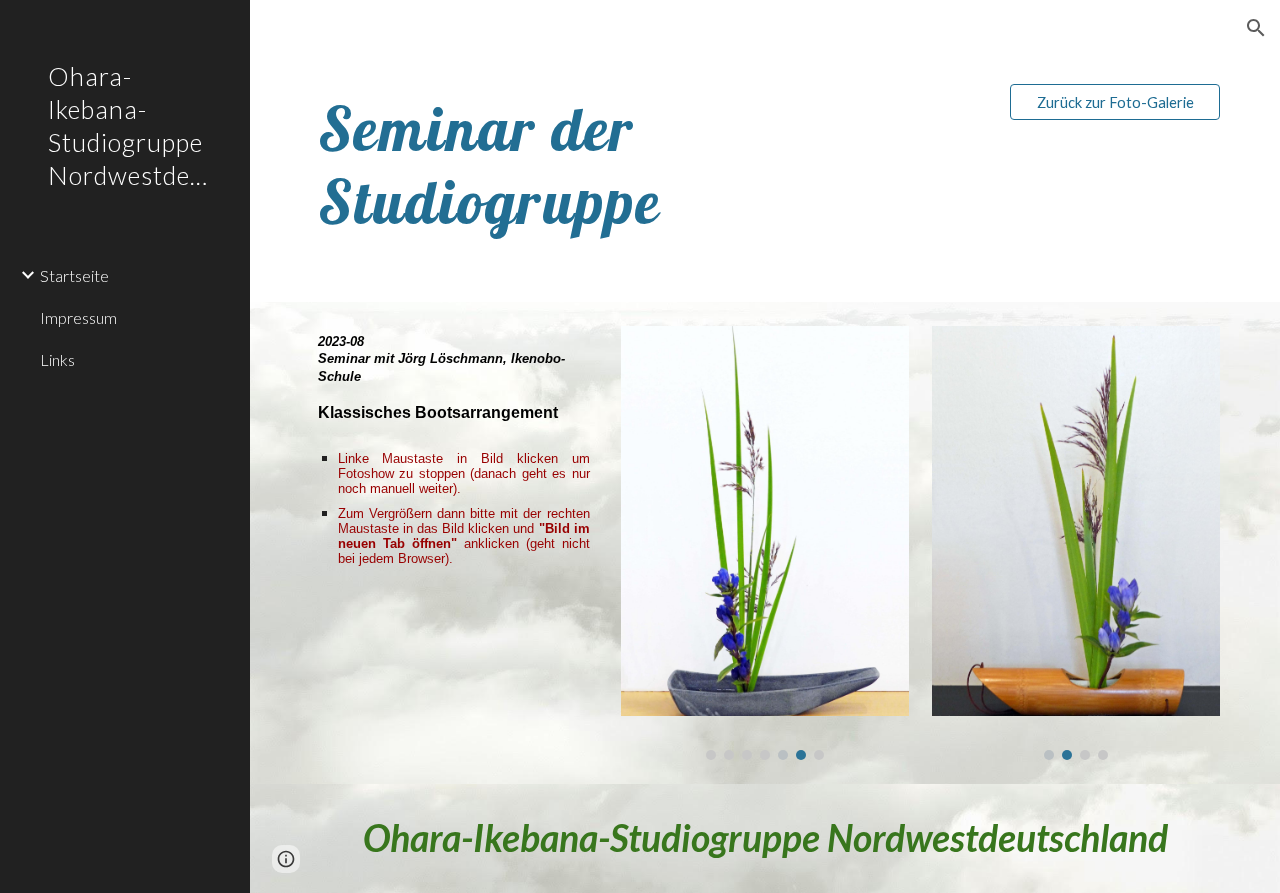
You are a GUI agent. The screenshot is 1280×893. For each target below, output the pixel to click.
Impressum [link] (78, 317)
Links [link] (57, 359)
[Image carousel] (765, 543)
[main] (648, 165)
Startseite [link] (74, 275)
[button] (1256, 28)
